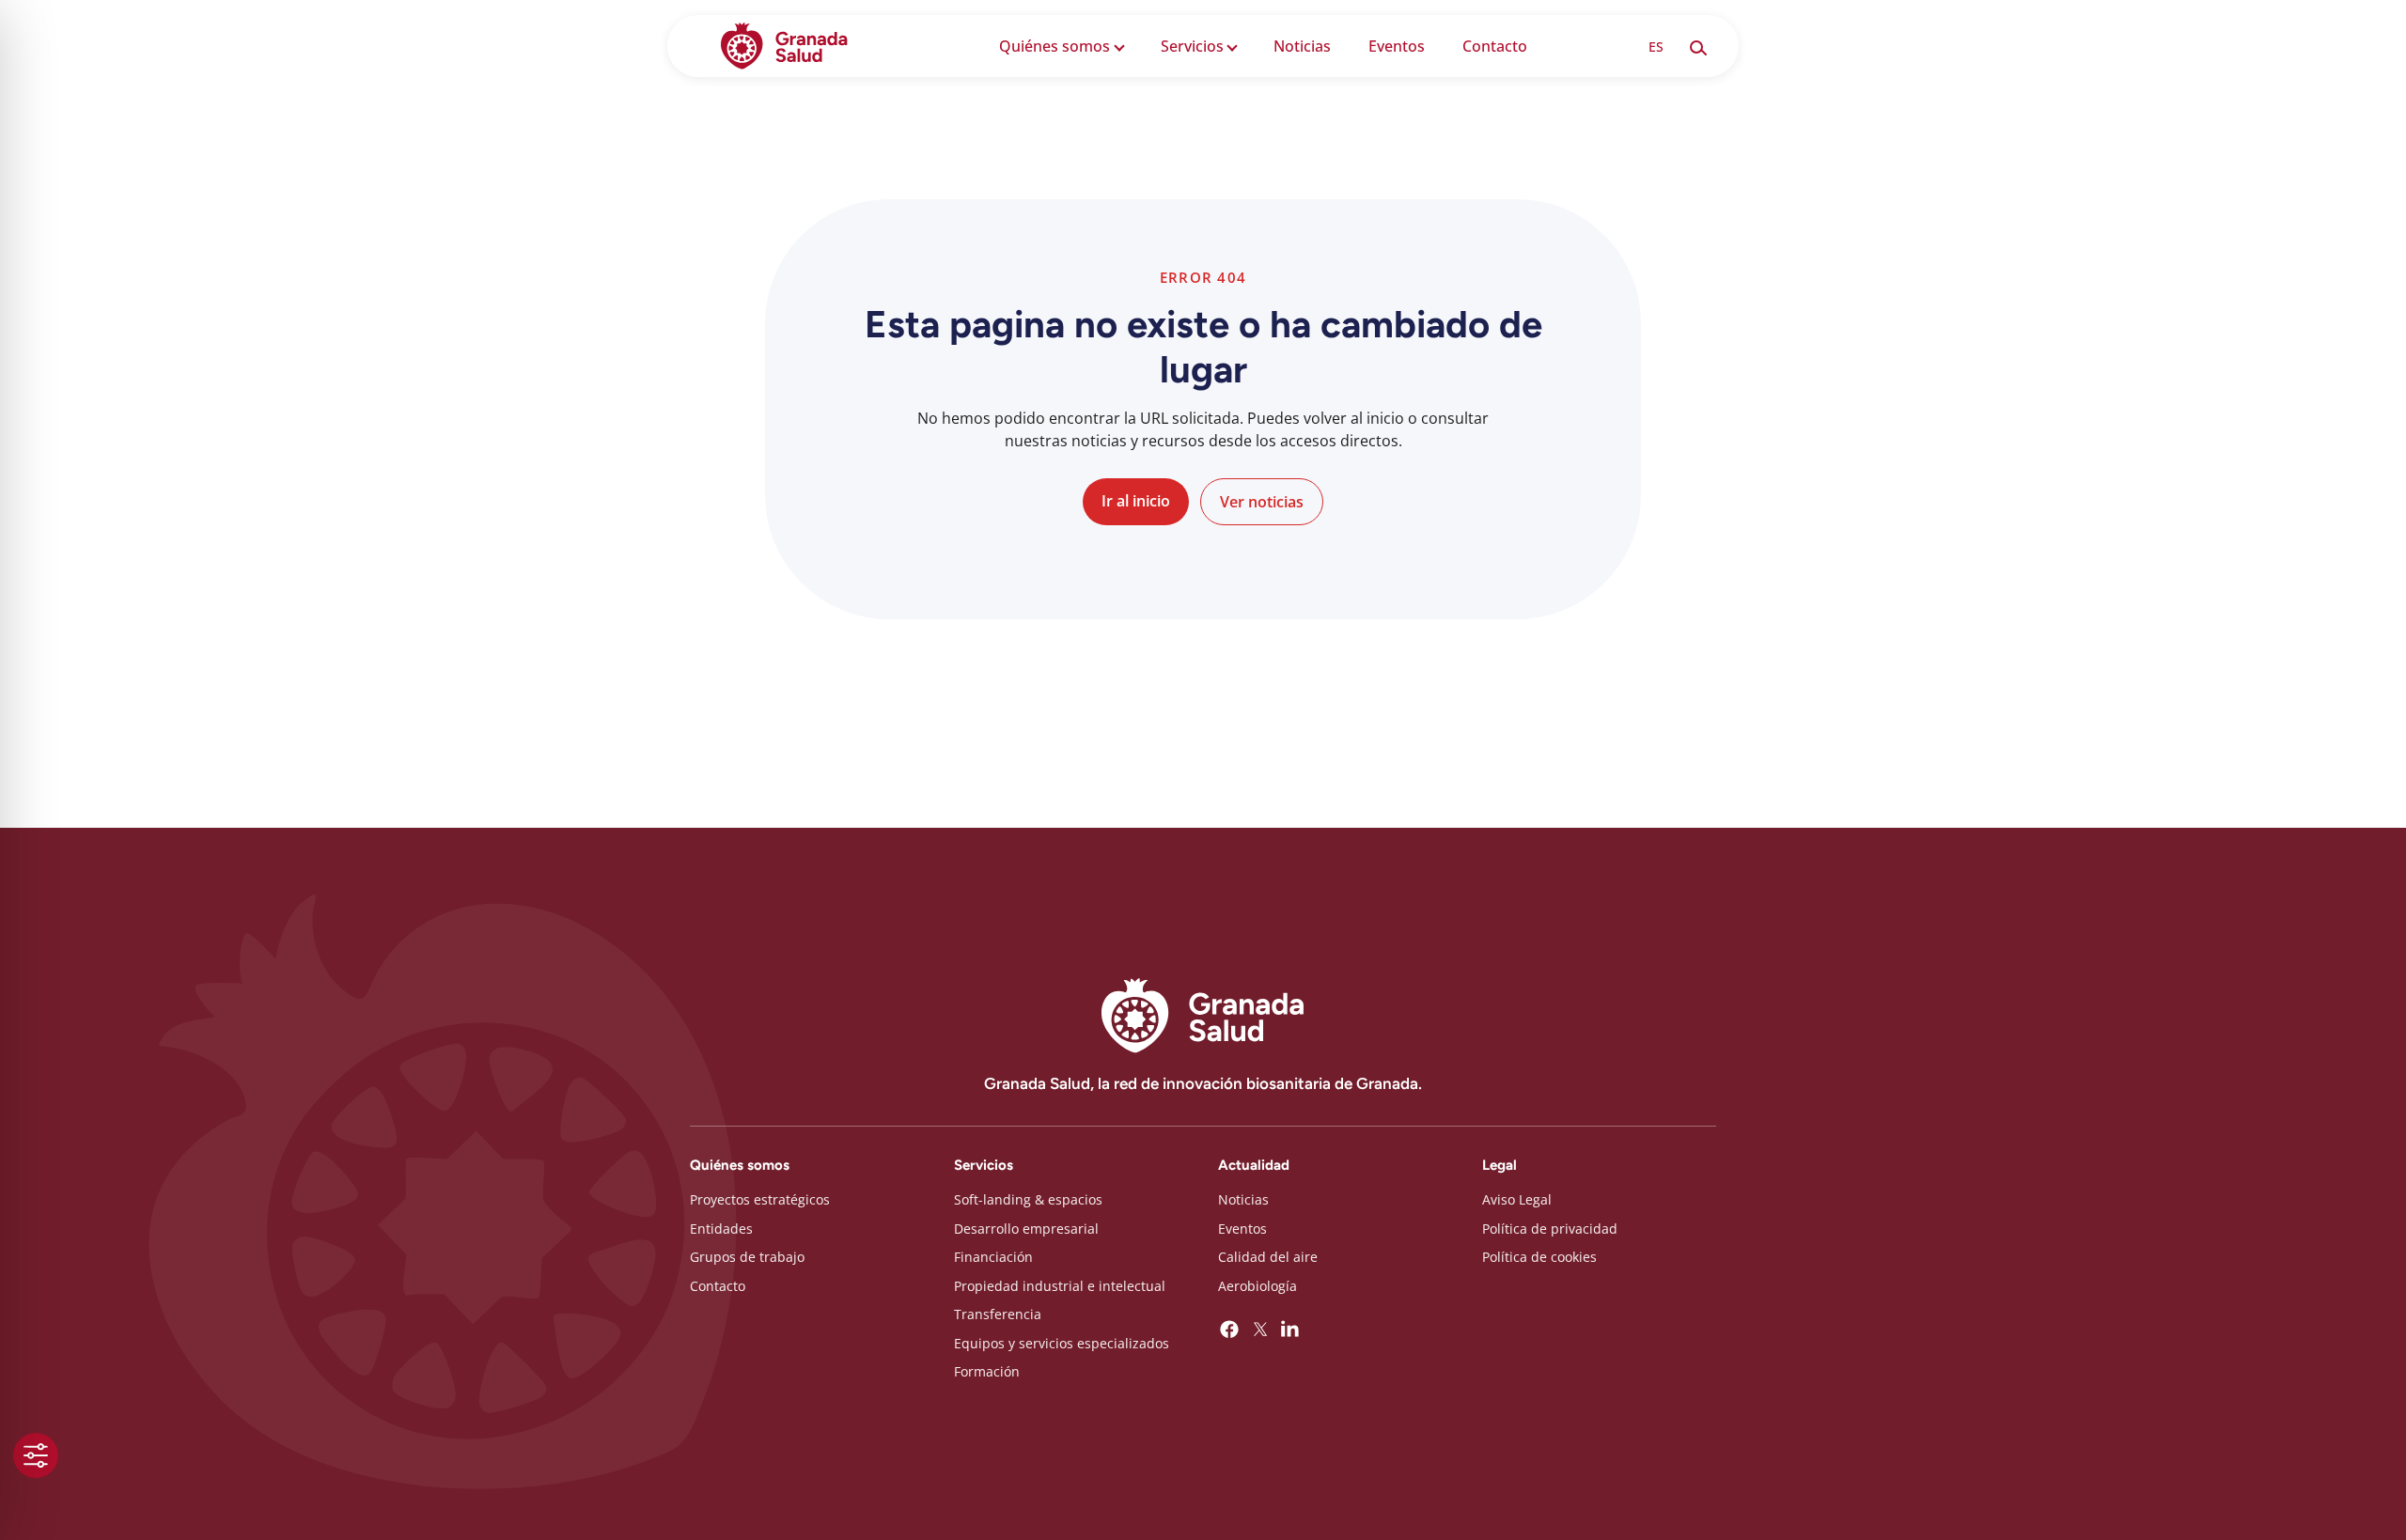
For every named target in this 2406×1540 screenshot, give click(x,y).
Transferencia (998, 1314)
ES (1656, 47)
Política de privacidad (1550, 1229)
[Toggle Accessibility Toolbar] (36, 1455)
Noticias (1302, 46)
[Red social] (1229, 1330)
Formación (987, 1371)
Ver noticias (1262, 502)
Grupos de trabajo (747, 1257)
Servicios (1192, 46)
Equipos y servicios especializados (1062, 1343)
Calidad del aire (1268, 1257)
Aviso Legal (1517, 1199)
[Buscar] (1697, 46)
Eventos (1397, 46)
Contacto (1495, 46)
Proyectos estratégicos (760, 1199)
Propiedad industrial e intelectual (1060, 1286)
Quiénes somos (1055, 46)
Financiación (993, 1257)
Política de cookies (1539, 1257)
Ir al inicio (1136, 501)
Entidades (721, 1229)
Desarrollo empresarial (1026, 1229)
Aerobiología (1258, 1286)
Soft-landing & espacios (1028, 1199)
